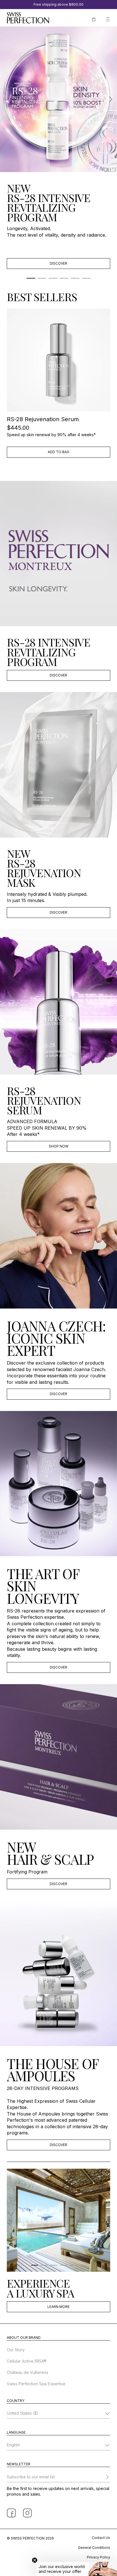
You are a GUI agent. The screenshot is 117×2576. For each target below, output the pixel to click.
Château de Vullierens (28, 2372)
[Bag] (94, 19)
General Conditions (94, 2548)
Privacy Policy (99, 2557)
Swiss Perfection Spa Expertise (36, 2384)
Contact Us (101, 2538)
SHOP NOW (59, 1146)
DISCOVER (58, 263)
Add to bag (58, 452)
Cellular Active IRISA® (27, 2361)
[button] (77, 2569)
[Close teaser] (35, 2560)
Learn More (58, 2307)
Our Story (16, 2350)
